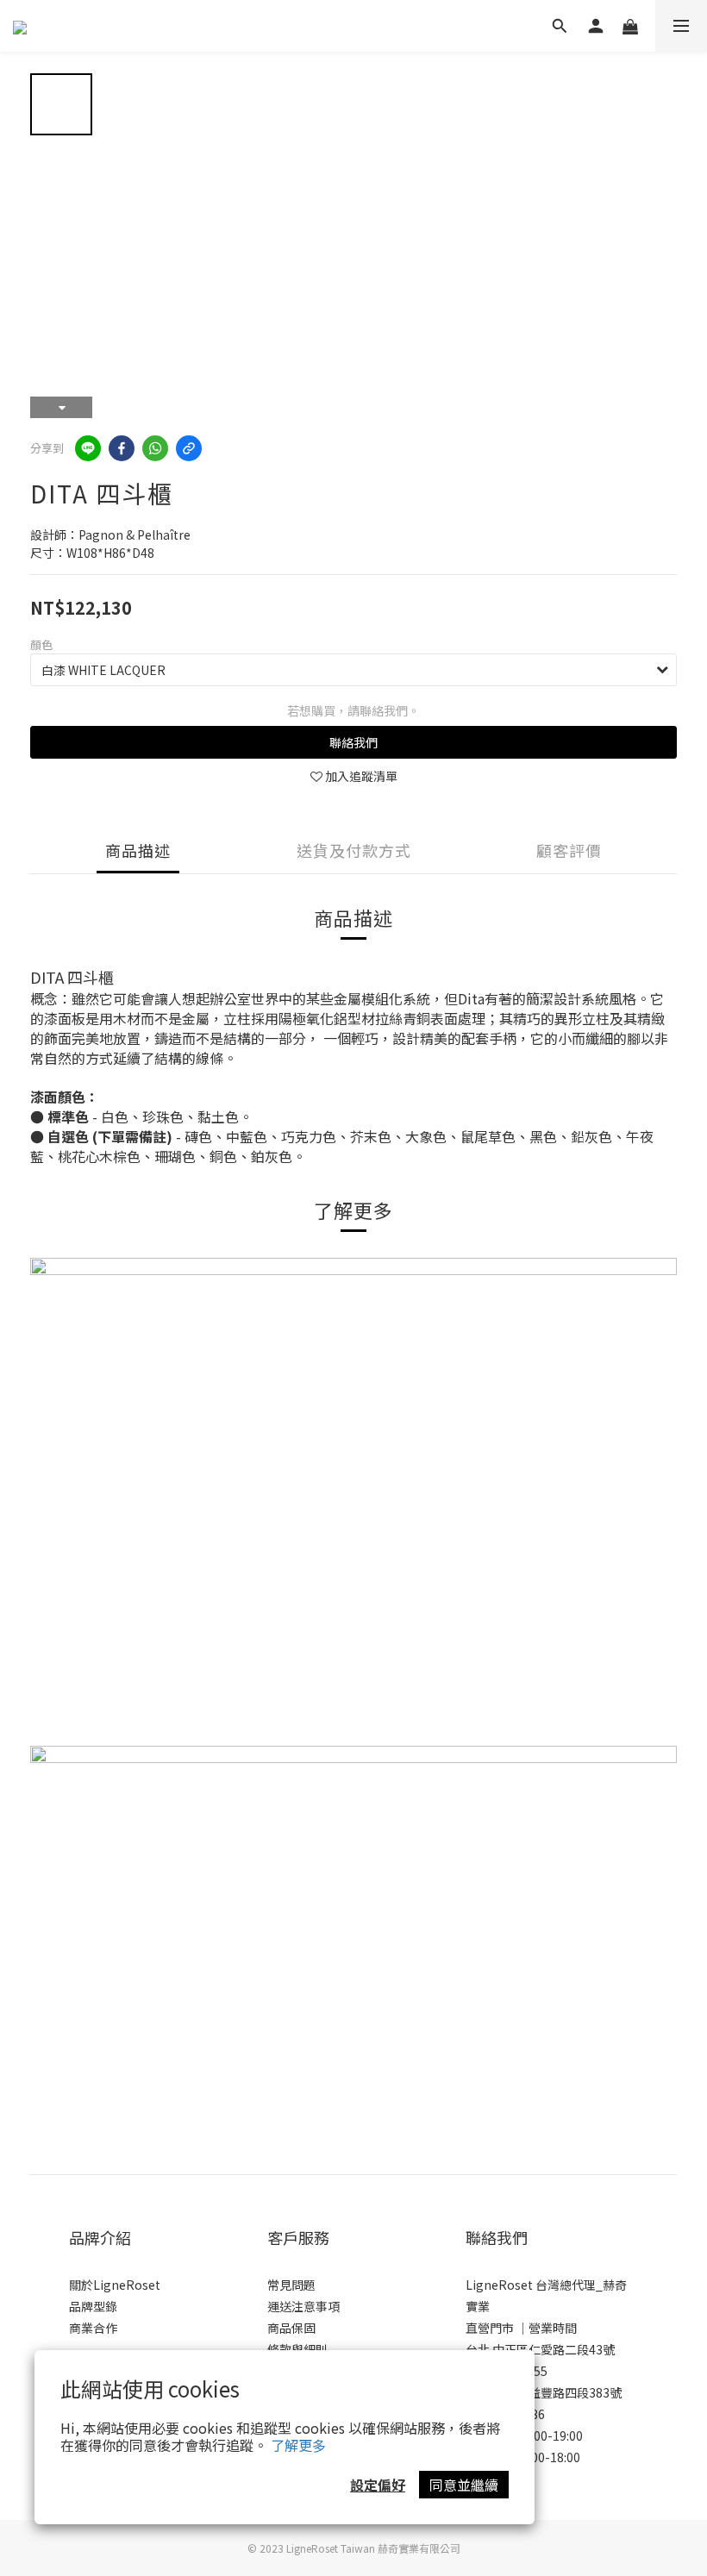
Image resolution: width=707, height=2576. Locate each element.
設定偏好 (378, 2485)
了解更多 (298, 2445)
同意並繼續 (464, 2485)
